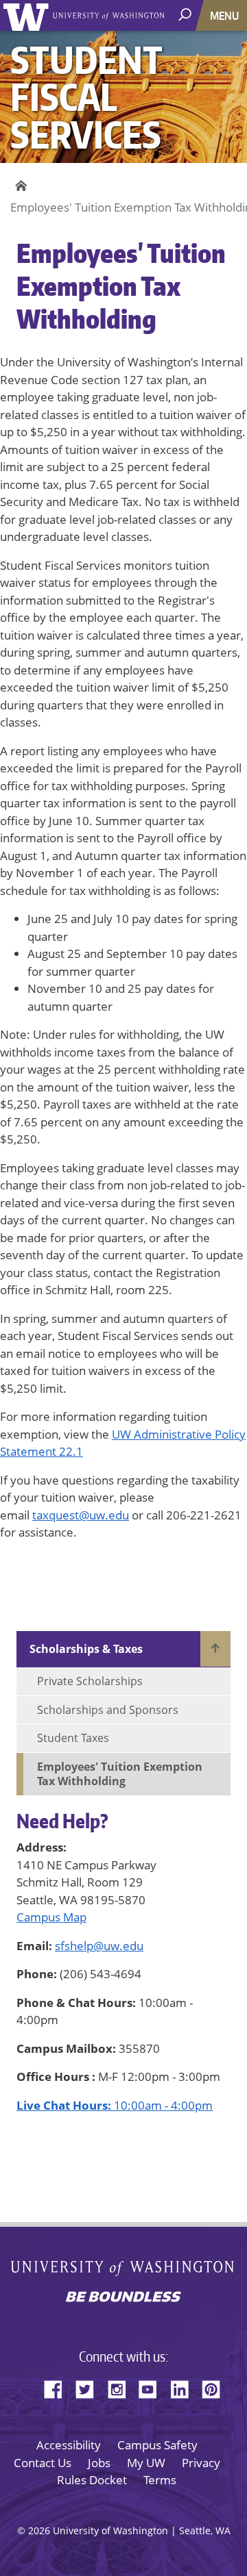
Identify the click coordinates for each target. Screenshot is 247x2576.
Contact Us (43, 2463)
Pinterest (216, 2387)
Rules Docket (92, 2480)
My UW (146, 2463)
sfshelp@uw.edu (99, 1946)
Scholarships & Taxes (86, 1649)
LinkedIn (185, 2387)
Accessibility (69, 2445)
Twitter (90, 2387)
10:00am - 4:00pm (115, 2105)
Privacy (201, 2463)
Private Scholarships (90, 1681)
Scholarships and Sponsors (108, 1710)
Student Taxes (73, 1738)
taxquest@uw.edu (81, 1515)
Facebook (58, 2387)
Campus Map (51, 1917)
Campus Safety (157, 2445)
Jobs (99, 2463)
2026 (39, 2530)
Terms (160, 2480)
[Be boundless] (123, 2298)
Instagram (121, 2387)
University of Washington (28, 15)
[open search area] (186, 15)
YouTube (153, 2387)
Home (19, 186)
